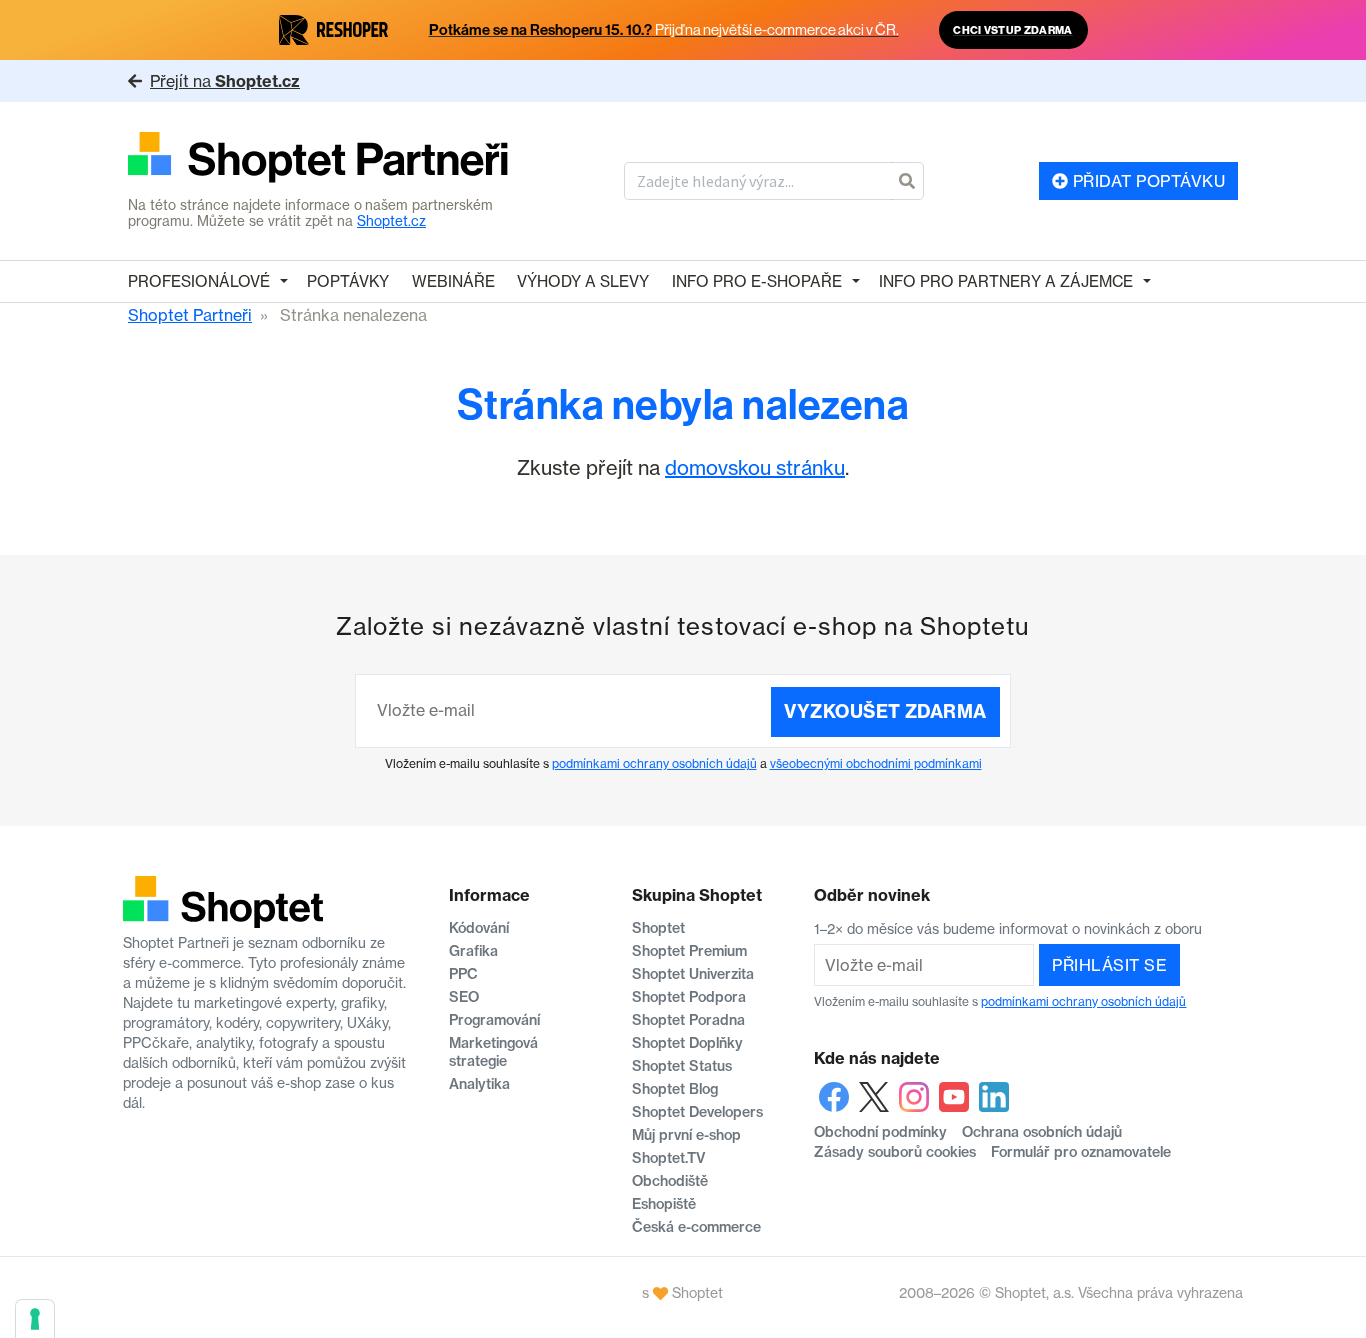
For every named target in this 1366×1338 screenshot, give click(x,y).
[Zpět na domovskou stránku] (318, 159)
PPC (463, 974)
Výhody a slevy (583, 281)
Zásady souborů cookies (895, 1152)
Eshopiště (664, 1204)
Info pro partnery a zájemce (1006, 281)
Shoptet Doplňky (687, 1043)
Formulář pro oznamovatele (1081, 1152)
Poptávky (348, 281)
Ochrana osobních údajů (1042, 1132)
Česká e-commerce (696, 1227)
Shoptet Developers (697, 1112)
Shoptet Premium (689, 951)
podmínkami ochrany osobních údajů (654, 763)
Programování (494, 1020)
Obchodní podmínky (880, 1132)
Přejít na (225, 81)
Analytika (479, 1084)
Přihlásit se (1109, 965)
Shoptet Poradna (688, 1020)
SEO (464, 997)
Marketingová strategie (493, 1052)
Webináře (453, 281)
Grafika (473, 951)
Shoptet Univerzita (693, 974)
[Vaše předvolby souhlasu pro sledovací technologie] (35, 1319)
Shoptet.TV (668, 1158)
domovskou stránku (755, 467)
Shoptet (658, 928)
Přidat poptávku (1146, 181)
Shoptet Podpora (689, 997)
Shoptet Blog (675, 1089)
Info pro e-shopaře (757, 281)
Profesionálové (199, 281)
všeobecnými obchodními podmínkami (876, 763)
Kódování (479, 928)
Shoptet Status (682, 1066)
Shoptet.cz (391, 221)
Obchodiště (670, 1181)
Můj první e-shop (686, 1135)
